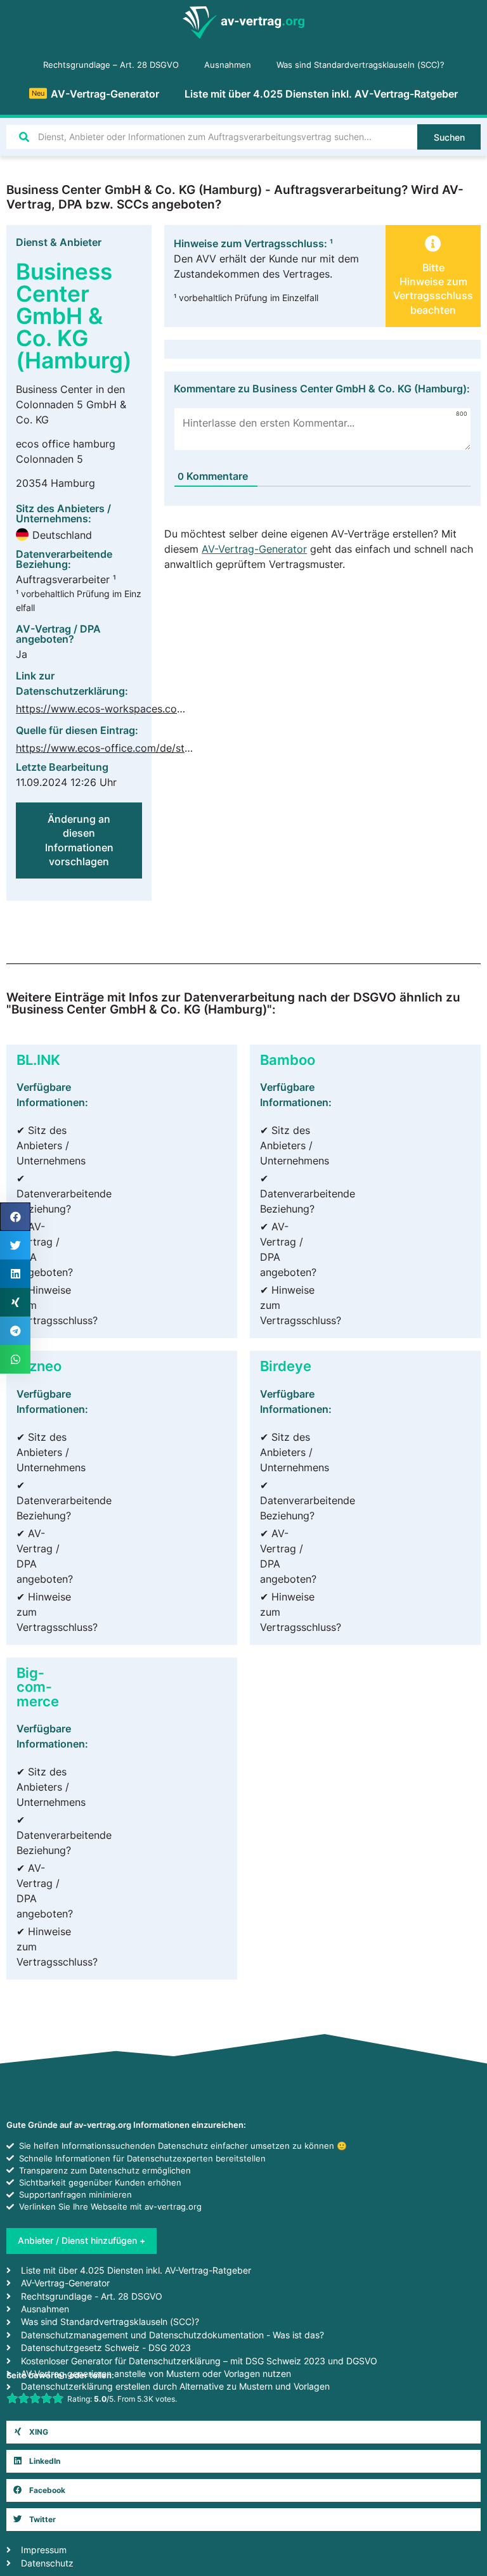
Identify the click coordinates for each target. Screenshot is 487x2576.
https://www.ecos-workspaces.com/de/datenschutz (140, 709)
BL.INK (38, 1059)
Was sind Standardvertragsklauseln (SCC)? (360, 65)
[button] (243, 2432)
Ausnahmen (228, 65)
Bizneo (39, 1366)
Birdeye (286, 1366)
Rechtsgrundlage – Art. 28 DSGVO (111, 65)
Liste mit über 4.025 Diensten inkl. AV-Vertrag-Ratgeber (321, 94)
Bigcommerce (38, 1687)
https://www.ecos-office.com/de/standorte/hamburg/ (144, 748)
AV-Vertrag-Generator (95, 94)
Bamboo (288, 1059)
